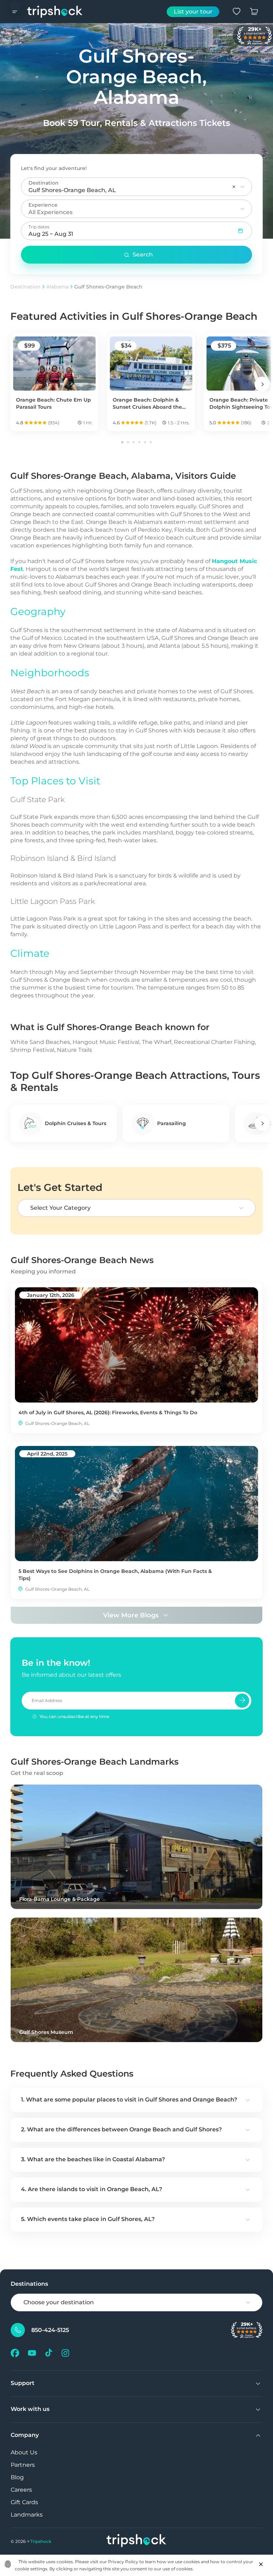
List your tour (193, 12)
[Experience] (242, 209)
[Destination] (242, 187)
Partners (23, 2465)
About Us (24, 2452)
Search (143, 255)
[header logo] (55, 12)
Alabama (57, 287)
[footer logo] (136, 2541)
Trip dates (39, 227)
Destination (25, 287)
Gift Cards (24, 2502)
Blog (17, 2477)
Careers (21, 2490)
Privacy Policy (123, 2562)
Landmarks (27, 2515)
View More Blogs (131, 1615)
